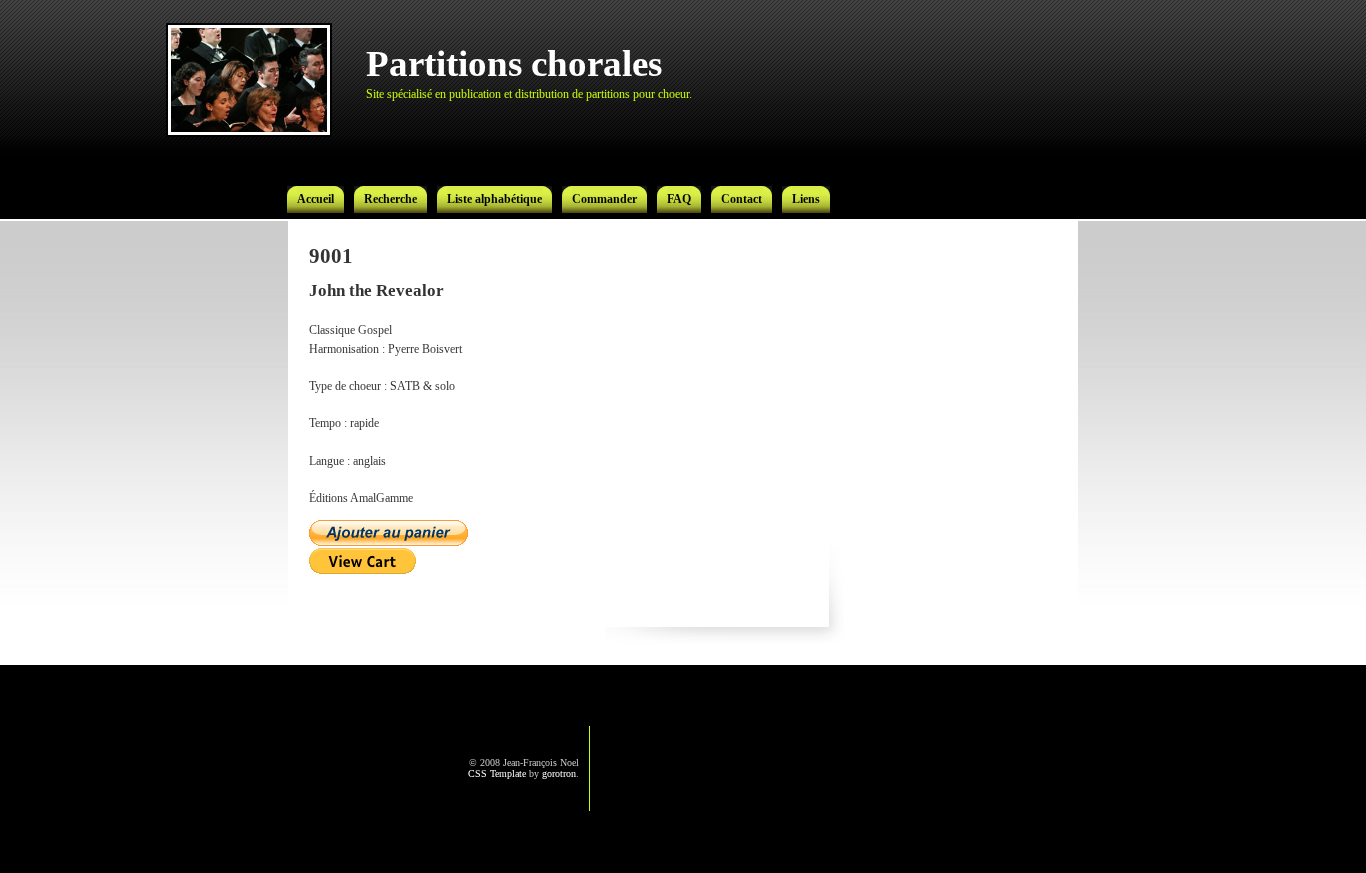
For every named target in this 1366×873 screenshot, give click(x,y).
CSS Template (497, 773)
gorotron (559, 773)
